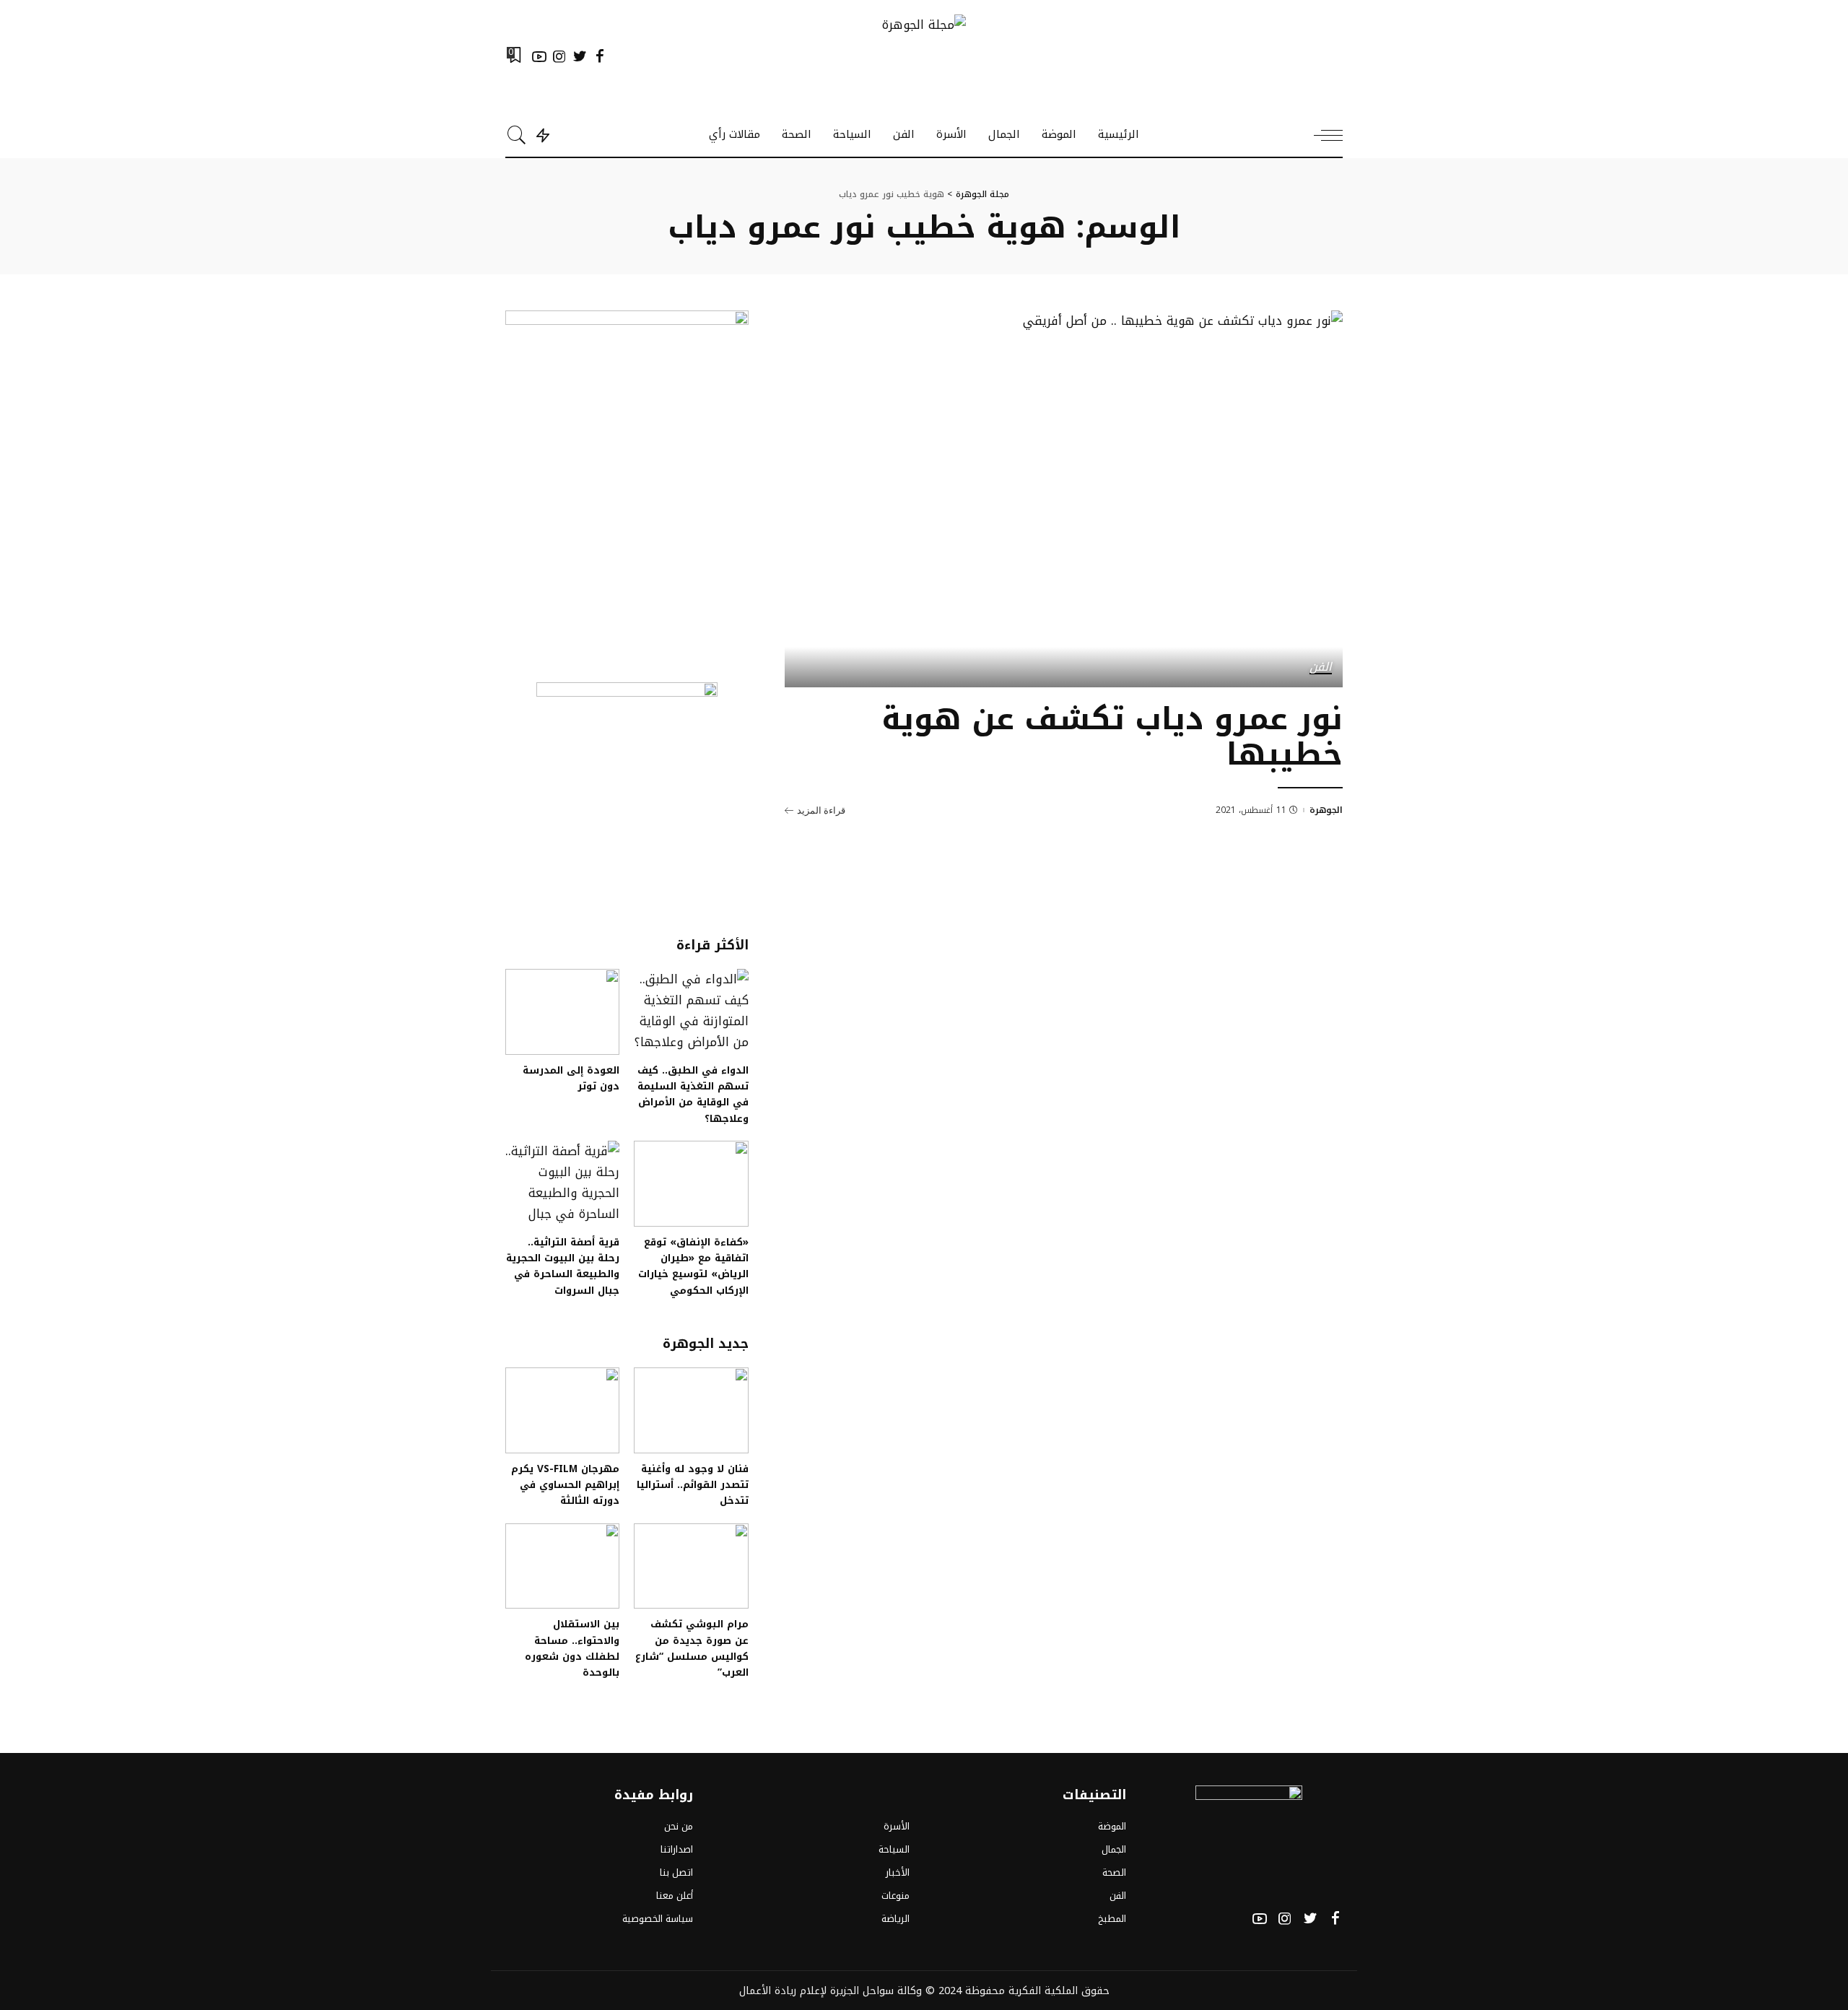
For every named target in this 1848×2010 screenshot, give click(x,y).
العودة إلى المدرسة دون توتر (571, 1078)
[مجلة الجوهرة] (924, 57)
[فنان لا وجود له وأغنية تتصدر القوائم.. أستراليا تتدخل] (691, 1410)
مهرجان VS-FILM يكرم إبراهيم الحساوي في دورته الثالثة (565, 1485)
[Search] (517, 135)
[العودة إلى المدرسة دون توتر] (562, 1012)
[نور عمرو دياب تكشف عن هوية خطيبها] (1064, 499)
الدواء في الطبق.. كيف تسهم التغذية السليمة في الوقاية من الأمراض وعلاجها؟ (693, 1094)
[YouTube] (539, 56)
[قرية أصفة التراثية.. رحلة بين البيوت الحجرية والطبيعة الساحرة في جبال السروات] (562, 1184)
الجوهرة (1326, 810)
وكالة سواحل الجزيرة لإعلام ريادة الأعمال (831, 1991)
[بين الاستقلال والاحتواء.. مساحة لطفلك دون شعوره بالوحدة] (562, 1566)
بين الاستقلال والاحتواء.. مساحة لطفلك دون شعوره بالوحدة (572, 1648)
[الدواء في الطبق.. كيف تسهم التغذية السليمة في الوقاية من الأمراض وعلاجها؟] (691, 1012)
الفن (1321, 668)
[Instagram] (559, 56)
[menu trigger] (1321, 135)
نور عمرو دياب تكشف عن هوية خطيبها (1112, 737)
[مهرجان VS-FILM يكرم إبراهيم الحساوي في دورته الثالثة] (562, 1410)
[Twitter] (580, 56)
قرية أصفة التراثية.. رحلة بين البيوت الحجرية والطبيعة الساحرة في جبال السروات (563, 1266)
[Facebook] (600, 56)
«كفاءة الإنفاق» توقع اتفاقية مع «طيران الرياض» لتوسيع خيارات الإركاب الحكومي (693, 1266)
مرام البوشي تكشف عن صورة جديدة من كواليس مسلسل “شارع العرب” (692, 1648)
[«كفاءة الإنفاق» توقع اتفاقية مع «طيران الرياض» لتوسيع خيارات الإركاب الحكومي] (691, 1184)
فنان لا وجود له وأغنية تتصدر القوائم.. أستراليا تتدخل (693, 1485)
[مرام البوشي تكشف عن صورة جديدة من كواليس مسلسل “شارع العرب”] (691, 1566)
